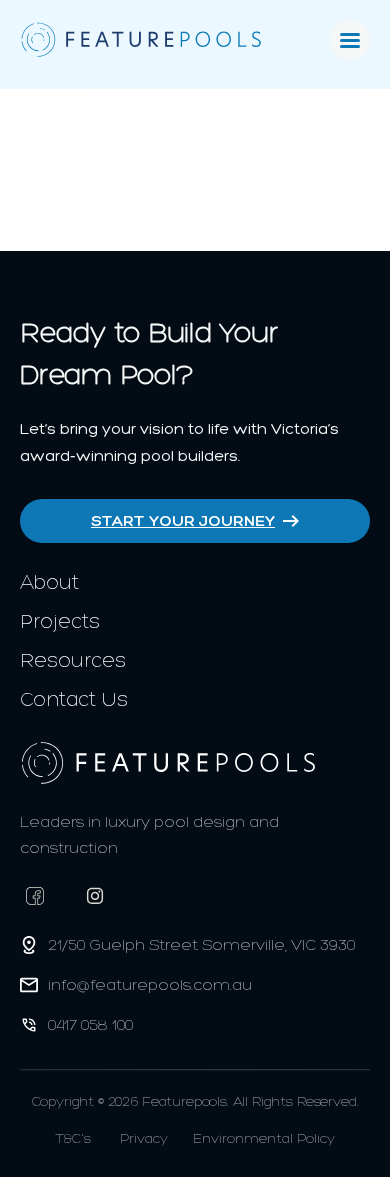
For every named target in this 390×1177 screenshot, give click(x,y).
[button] (350, 40)
